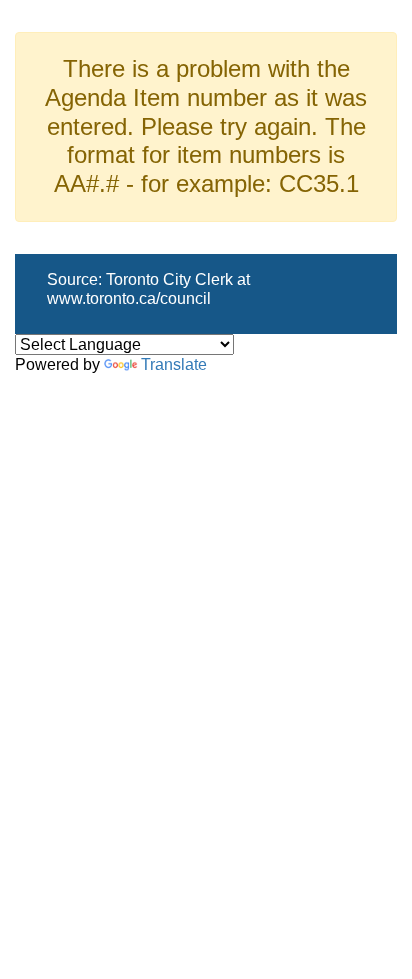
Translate (174, 364)
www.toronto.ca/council (129, 298)
